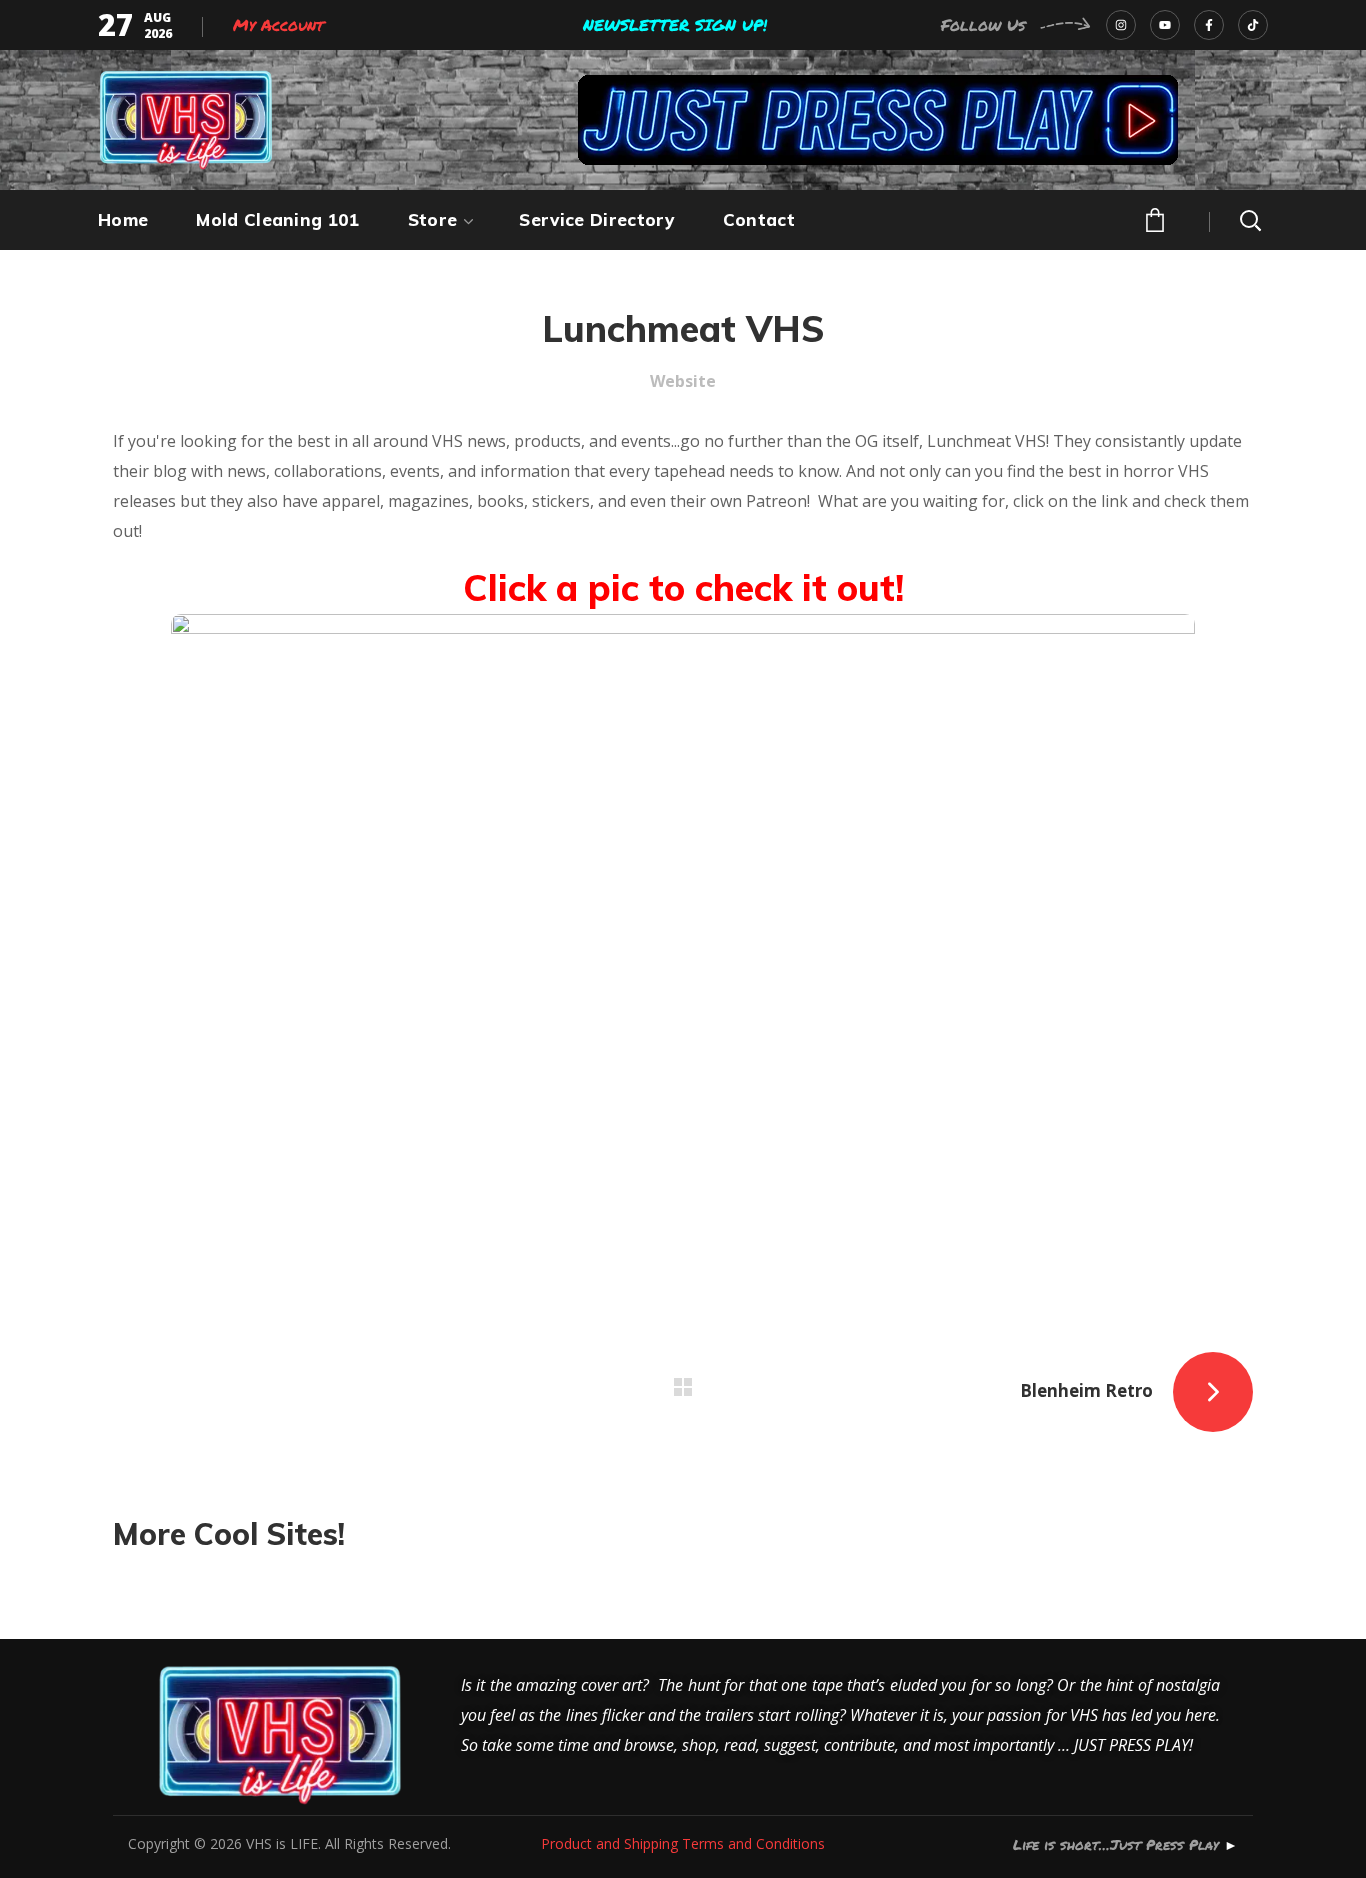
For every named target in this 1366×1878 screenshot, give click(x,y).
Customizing (192, 1583)
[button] (1153, 218)
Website (683, 381)
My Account (278, 24)
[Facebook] (1209, 25)
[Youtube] (1165, 25)
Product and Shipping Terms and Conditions (683, 1843)
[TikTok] (1253, 25)
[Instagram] (1121, 25)
